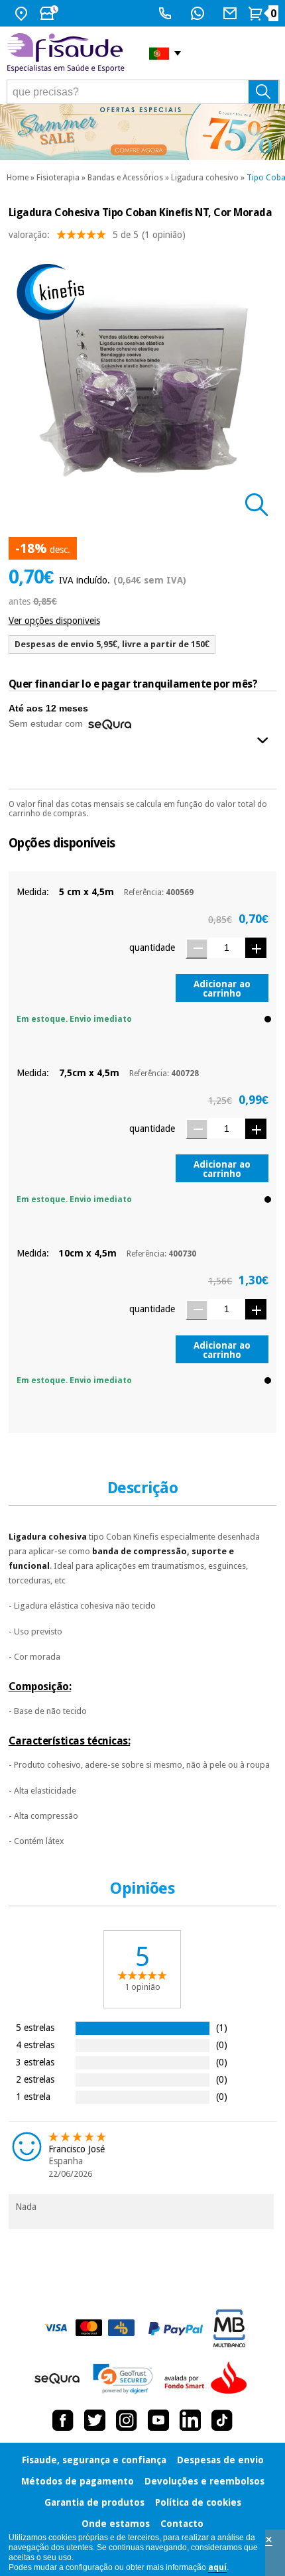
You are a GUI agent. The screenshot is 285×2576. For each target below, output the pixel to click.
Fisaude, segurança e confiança (94, 2460)
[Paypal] (176, 2329)
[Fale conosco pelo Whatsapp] (199, 13)
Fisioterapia (58, 178)
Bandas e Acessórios (125, 178)
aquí (217, 2567)
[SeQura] (57, 2378)
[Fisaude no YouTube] (158, 2420)
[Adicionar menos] (196, 949)
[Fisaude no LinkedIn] (190, 2420)
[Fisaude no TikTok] (222, 2420)
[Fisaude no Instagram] (127, 2420)
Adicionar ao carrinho (222, 989)
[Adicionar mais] (256, 948)
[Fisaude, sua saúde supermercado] (68, 53)
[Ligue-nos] (167, 13)
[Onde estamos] (23, 13)
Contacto (182, 2524)
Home (18, 178)
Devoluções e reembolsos (204, 2481)
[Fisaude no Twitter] (95, 2420)
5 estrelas (35, 2027)
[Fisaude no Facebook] (63, 2420)
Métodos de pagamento (78, 2481)
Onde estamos (116, 2524)
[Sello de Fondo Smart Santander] (209, 2378)
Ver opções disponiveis (54, 621)
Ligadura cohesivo (205, 178)
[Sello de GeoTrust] (123, 2379)
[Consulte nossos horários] (50, 13)
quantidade (152, 948)
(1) (222, 2027)
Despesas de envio (220, 2460)
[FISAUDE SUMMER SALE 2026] (142, 132)
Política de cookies (198, 2502)
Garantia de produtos (94, 2502)
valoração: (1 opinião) (97, 235)
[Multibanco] (229, 2328)
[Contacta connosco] (232, 13)
